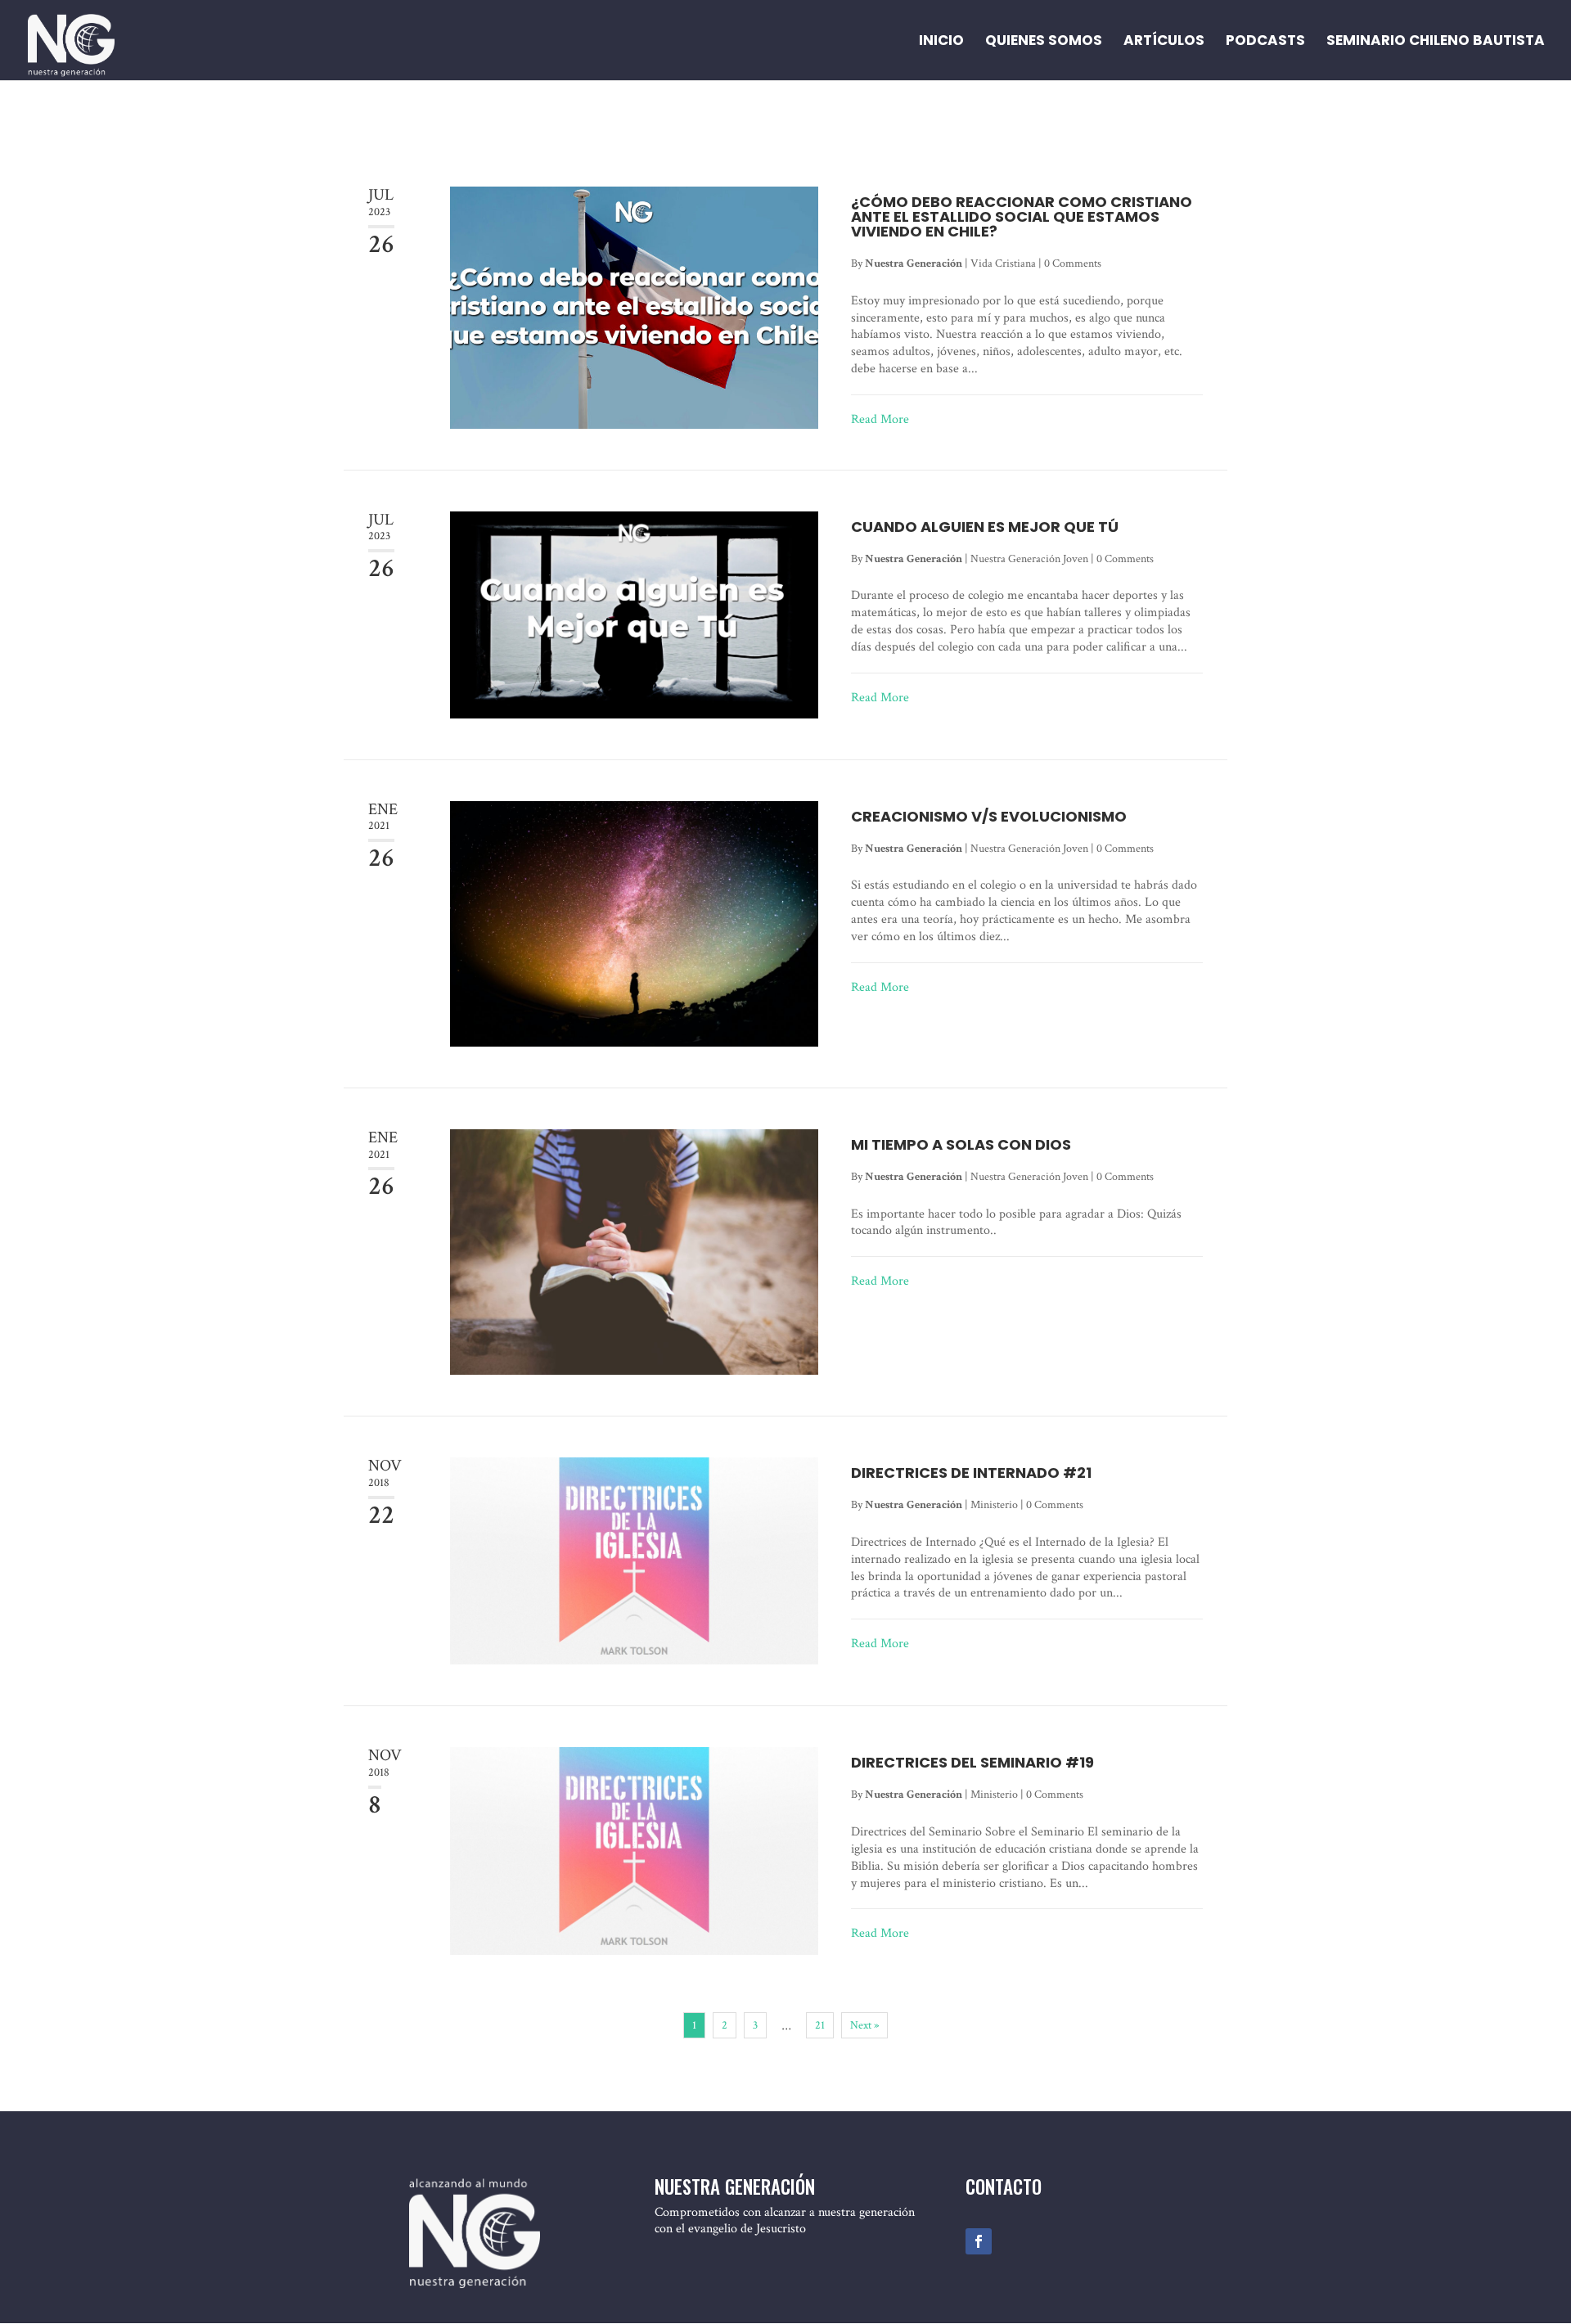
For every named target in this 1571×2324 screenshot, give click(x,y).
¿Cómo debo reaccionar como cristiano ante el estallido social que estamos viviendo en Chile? (1022, 216)
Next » (864, 2025)
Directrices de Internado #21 (971, 1473)
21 (820, 2025)
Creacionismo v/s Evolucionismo (989, 816)
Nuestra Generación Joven (1029, 559)
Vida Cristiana (1003, 263)
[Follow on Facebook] (979, 2241)
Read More (880, 420)
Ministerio (994, 1505)
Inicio (941, 42)
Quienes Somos (1044, 42)
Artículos (1164, 42)
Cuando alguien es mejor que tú (985, 527)
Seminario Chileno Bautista (1436, 42)
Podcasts (1265, 42)
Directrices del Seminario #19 (972, 1762)
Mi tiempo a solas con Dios (961, 1144)
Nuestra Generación (914, 263)
